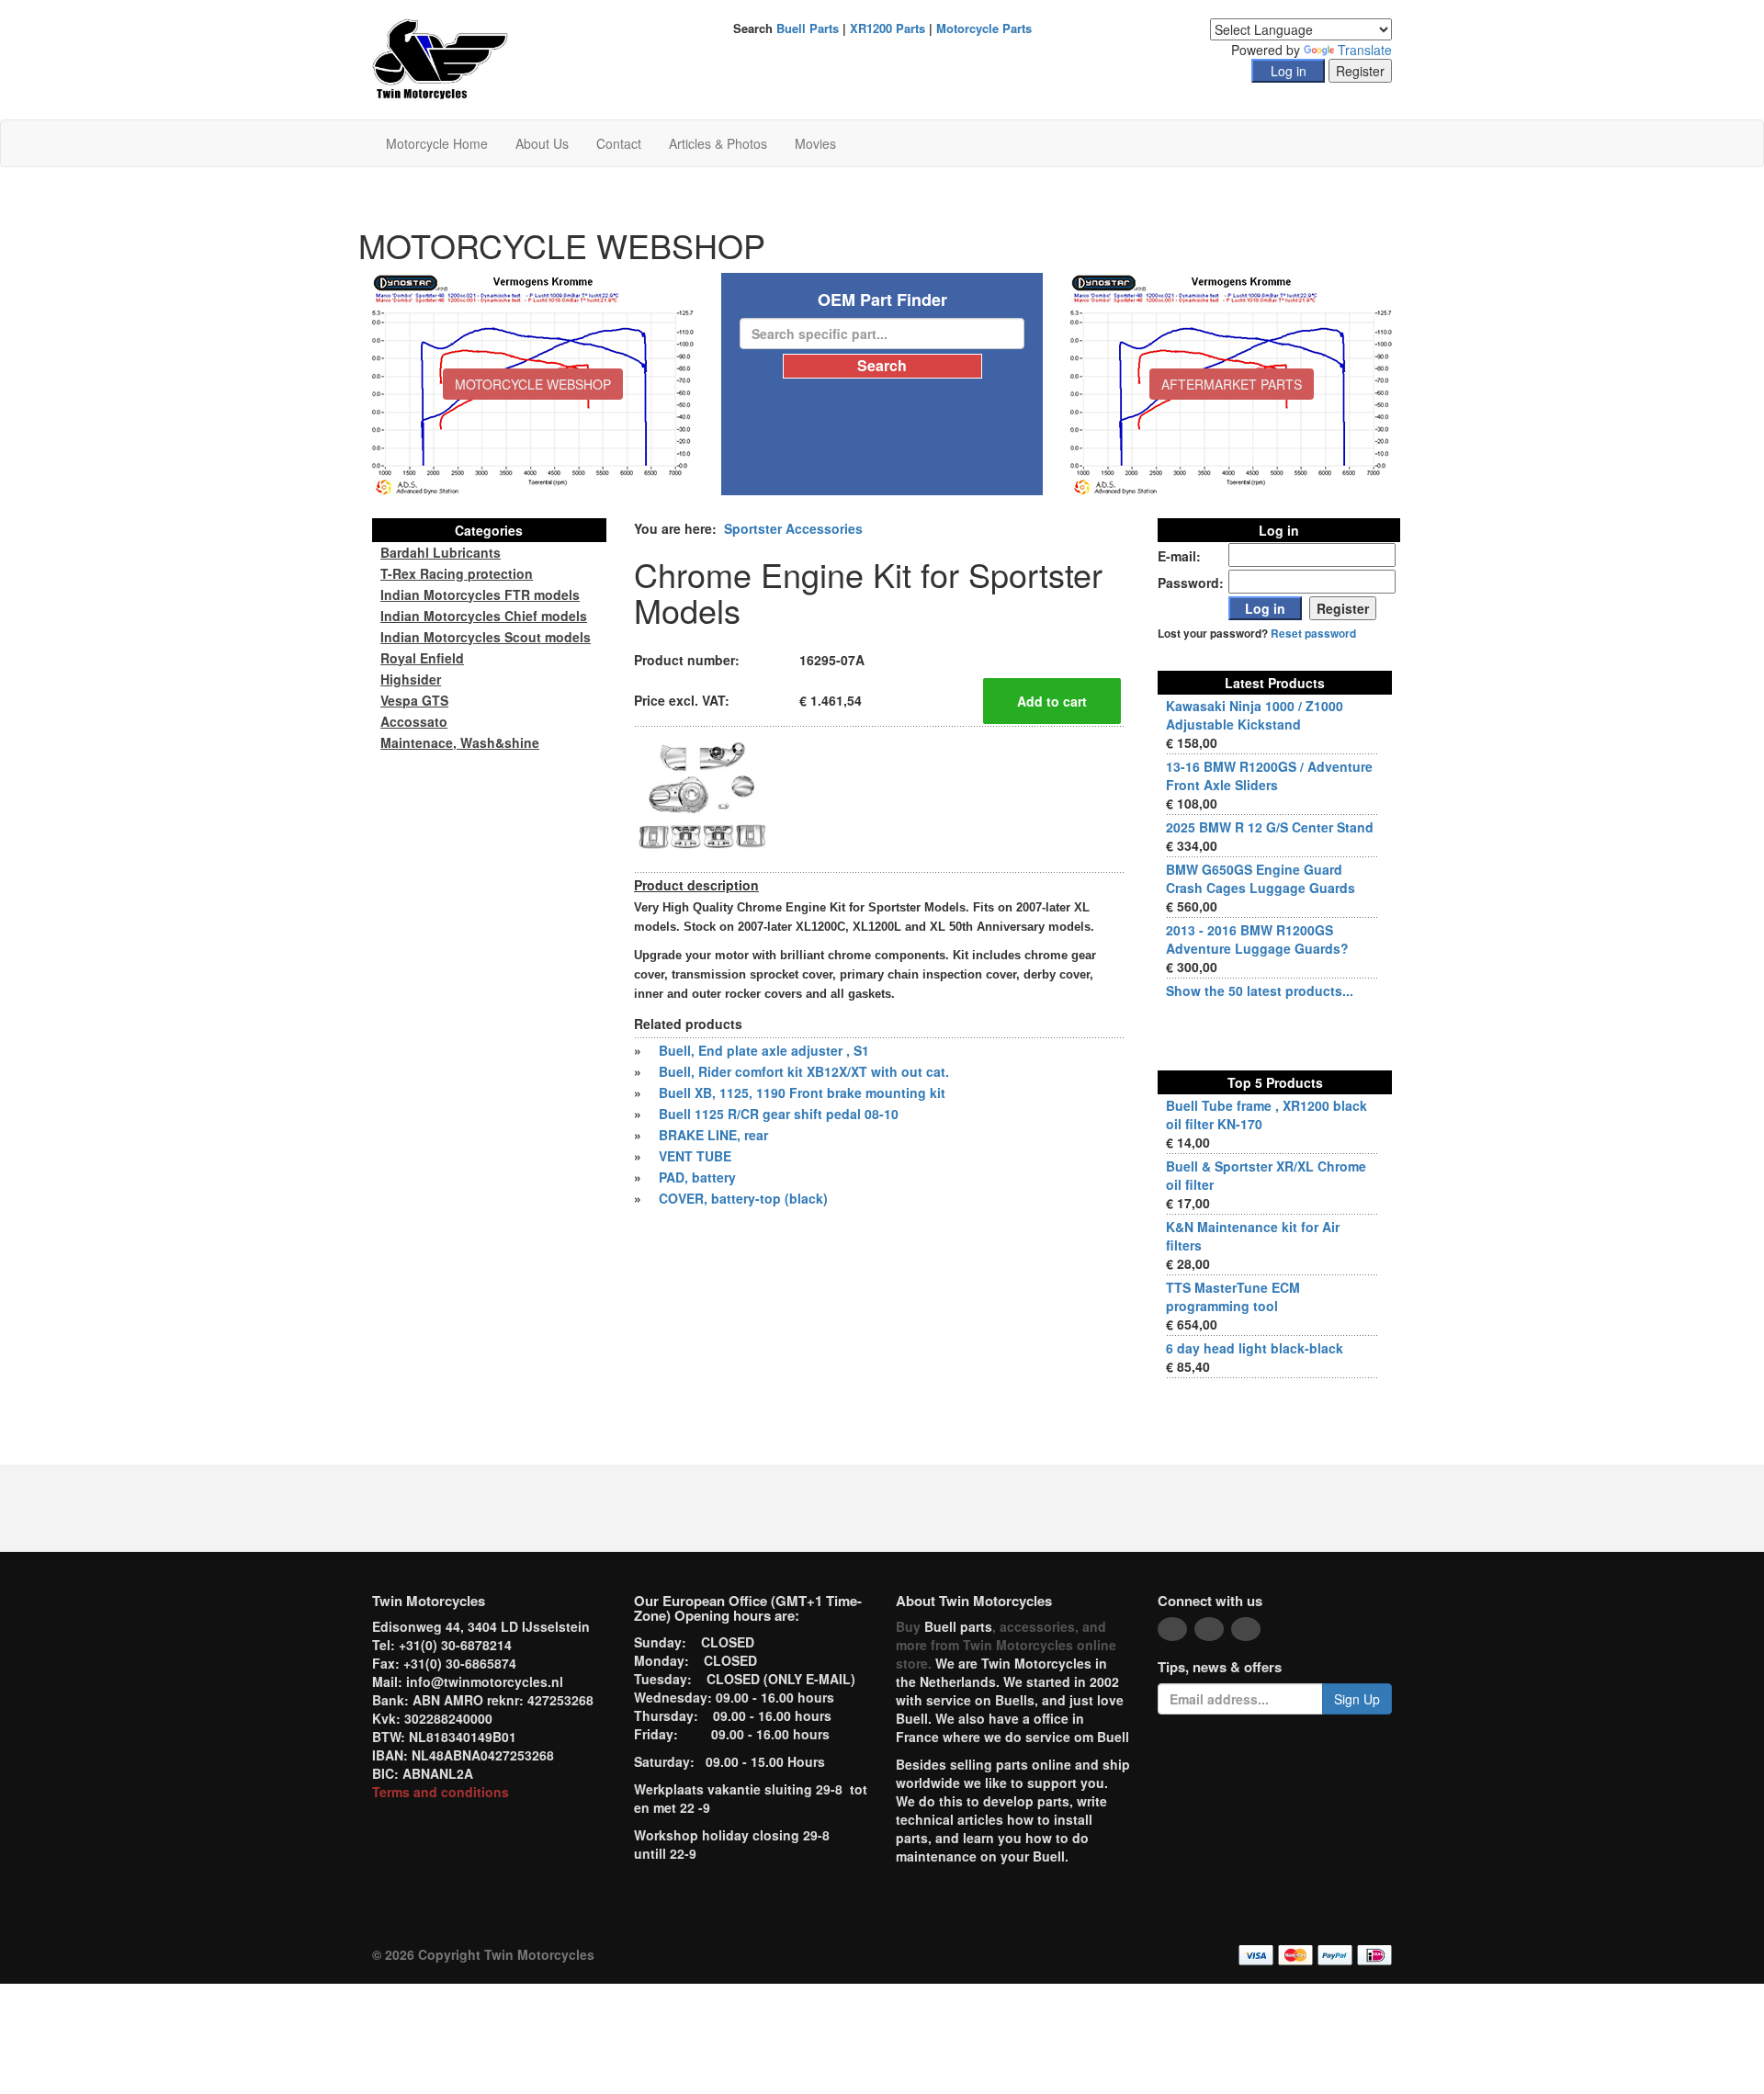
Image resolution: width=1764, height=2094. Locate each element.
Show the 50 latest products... (1260, 990)
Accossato (414, 721)
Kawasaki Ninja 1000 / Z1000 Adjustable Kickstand (1255, 715)
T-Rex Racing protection (457, 573)
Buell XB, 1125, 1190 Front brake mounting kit (802, 1092)
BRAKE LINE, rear (713, 1135)
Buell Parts (808, 28)
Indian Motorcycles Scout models (486, 637)
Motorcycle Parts (984, 28)
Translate (1365, 50)
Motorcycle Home (437, 143)
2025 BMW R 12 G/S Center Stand (1270, 827)
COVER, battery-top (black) (743, 1198)
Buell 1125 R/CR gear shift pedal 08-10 (779, 1114)
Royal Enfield (422, 658)
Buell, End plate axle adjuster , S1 (764, 1050)
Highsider (411, 679)
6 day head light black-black (1255, 1348)
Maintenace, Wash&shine (460, 742)
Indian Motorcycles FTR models (480, 594)
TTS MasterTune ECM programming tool (1233, 1296)
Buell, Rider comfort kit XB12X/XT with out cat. (804, 1071)
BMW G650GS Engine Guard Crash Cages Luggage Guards (1261, 878)
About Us (542, 143)
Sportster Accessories (793, 528)
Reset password (1313, 634)
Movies (815, 143)
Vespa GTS (414, 700)
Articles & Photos (718, 143)
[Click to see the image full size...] (703, 798)
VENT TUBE (695, 1156)
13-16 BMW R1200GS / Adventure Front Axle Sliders (1269, 775)
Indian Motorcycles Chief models (484, 616)
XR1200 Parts (888, 28)
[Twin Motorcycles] (441, 58)
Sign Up (1357, 1699)
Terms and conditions (441, 1792)
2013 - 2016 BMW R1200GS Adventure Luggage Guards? (1257, 939)
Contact (619, 143)
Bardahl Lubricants (441, 552)
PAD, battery (697, 1177)
